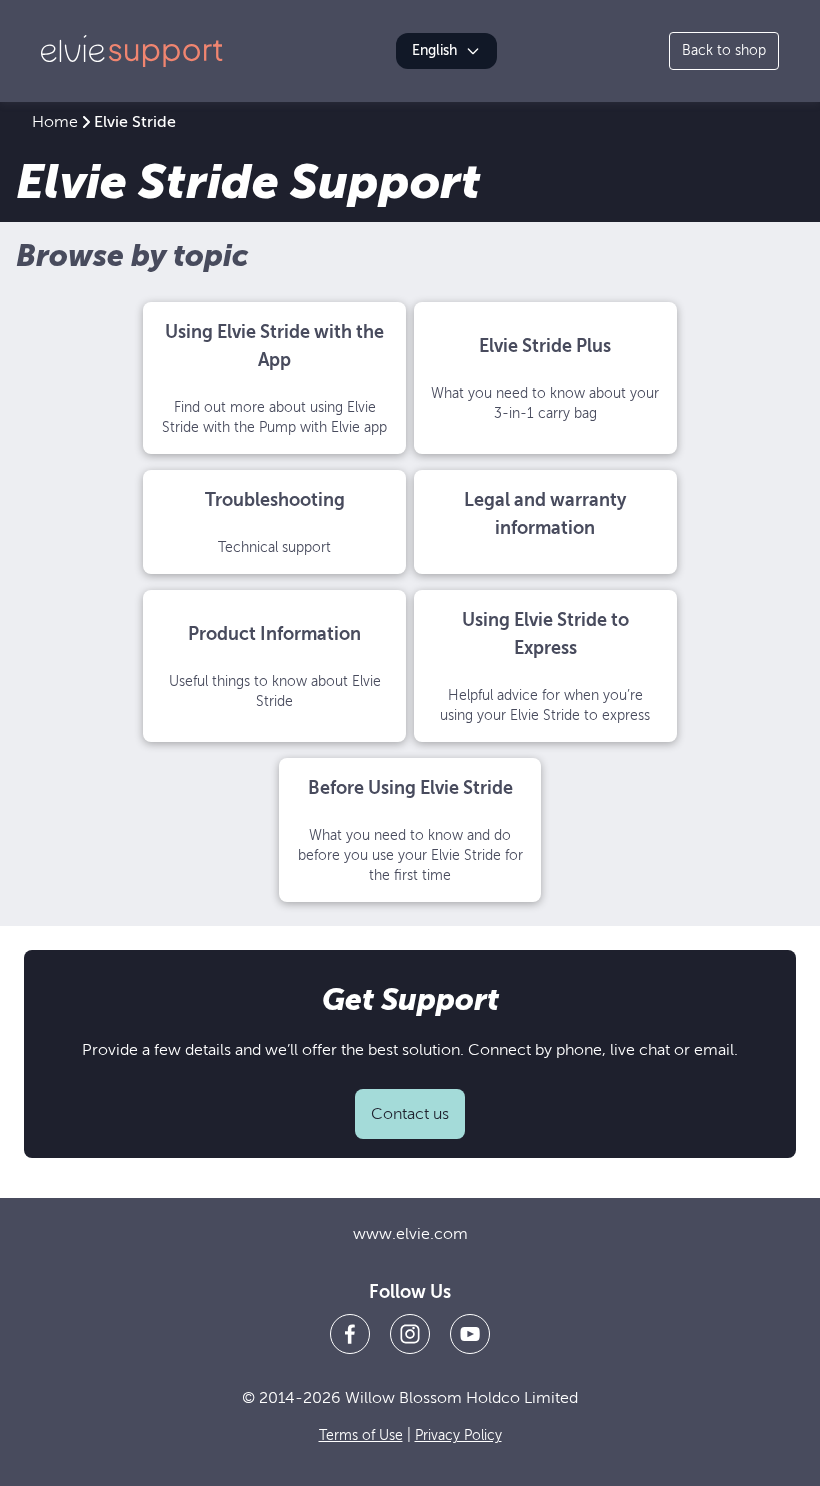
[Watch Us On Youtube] (470, 1334)
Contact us (410, 1114)
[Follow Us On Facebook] (350, 1334)
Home (55, 122)
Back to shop (724, 50)
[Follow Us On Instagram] (410, 1334)
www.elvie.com (410, 1234)
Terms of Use (361, 1435)
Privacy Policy (458, 1435)
